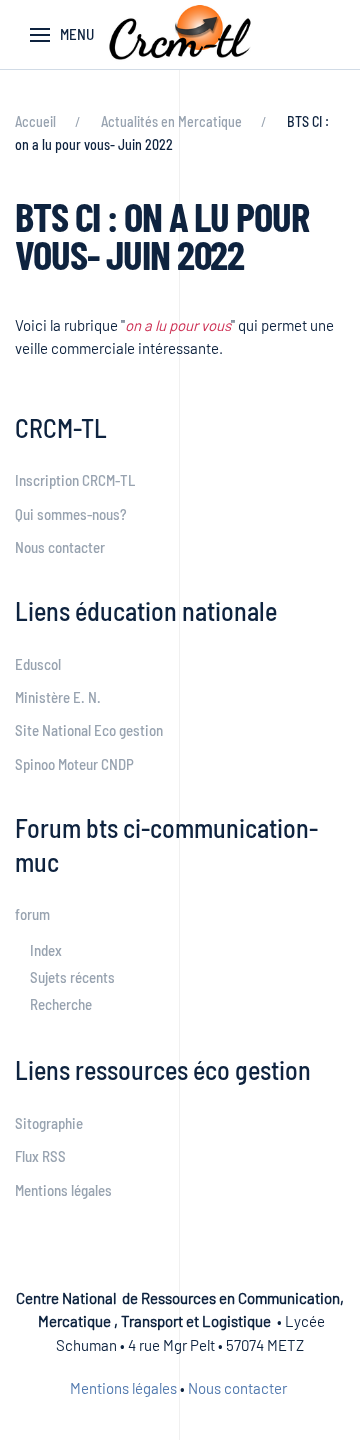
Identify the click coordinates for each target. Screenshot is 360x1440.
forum (32, 914)
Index (46, 950)
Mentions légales (63, 1190)
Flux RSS (40, 1156)
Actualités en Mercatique (171, 121)
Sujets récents (72, 977)
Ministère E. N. (58, 697)
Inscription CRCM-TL (75, 480)
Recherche (61, 1004)
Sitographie (49, 1123)
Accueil (35, 121)
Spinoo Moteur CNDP (74, 764)
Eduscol (38, 664)
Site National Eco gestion (89, 730)
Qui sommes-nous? (71, 514)
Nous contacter (60, 547)
